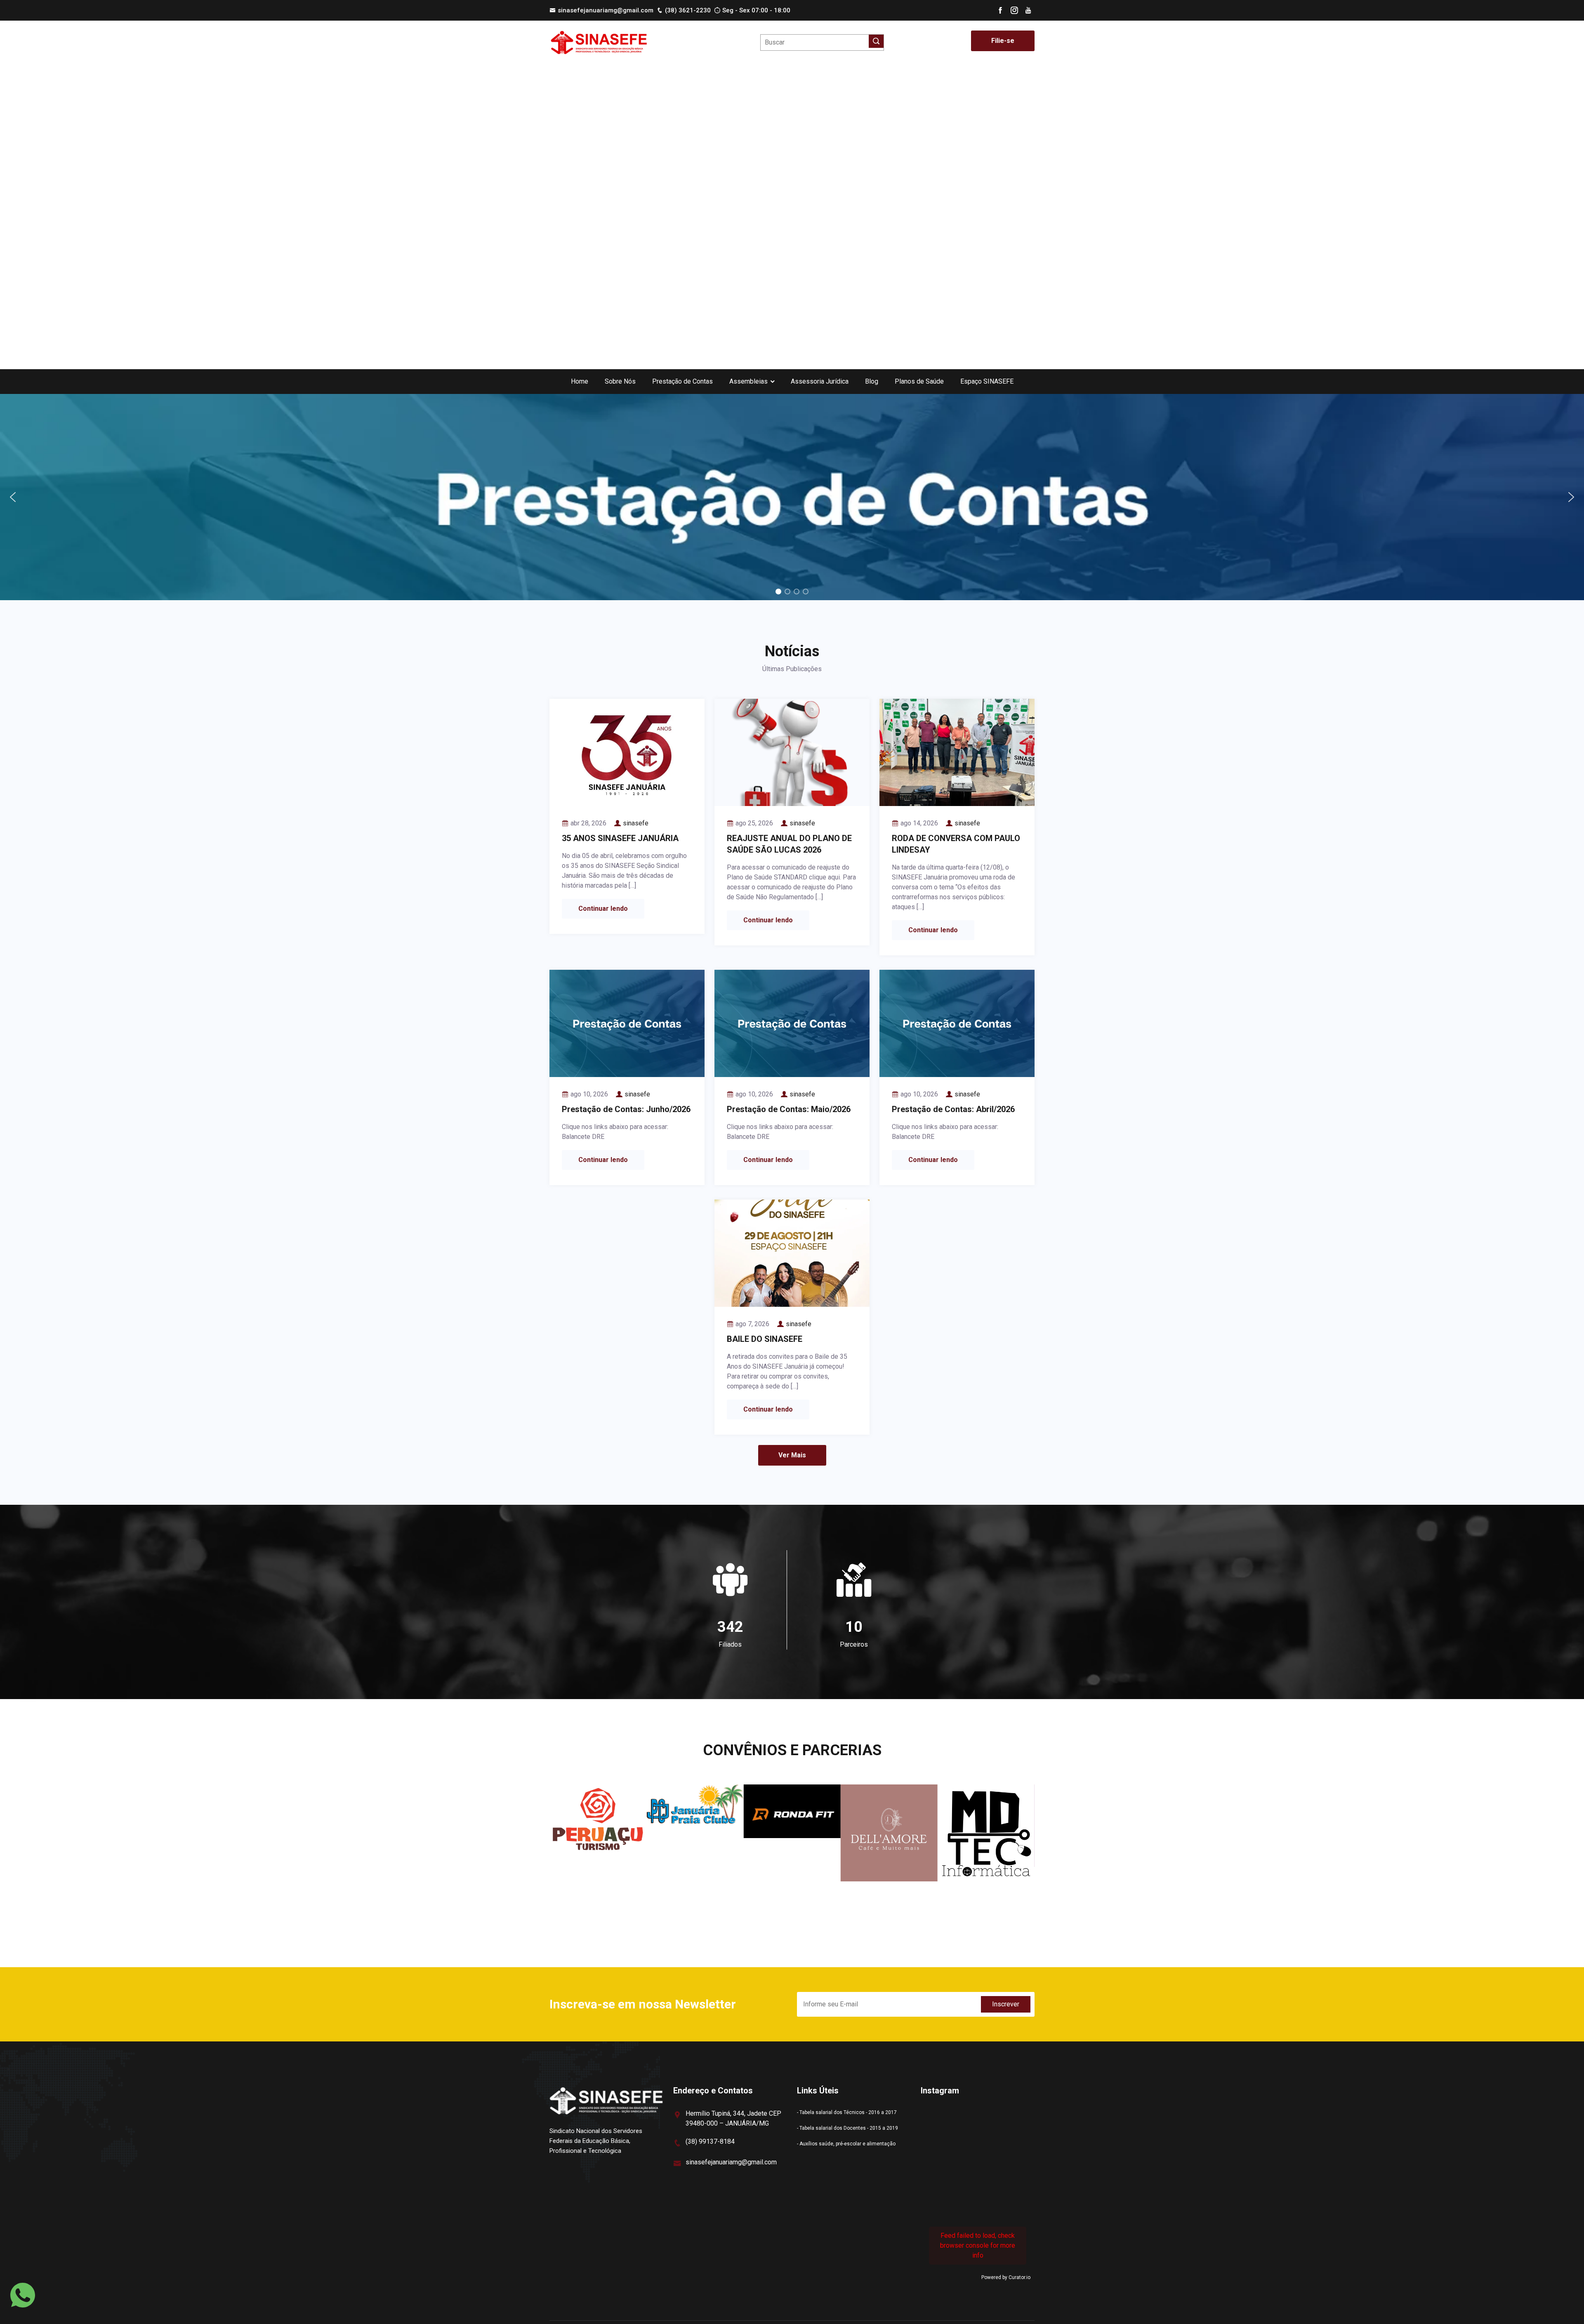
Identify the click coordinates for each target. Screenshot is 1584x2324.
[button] (792, 497)
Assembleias (748, 381)
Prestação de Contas (682, 381)
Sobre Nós (620, 381)
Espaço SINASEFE (987, 381)
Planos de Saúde (919, 381)
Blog (872, 381)
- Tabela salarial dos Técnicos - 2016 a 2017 (847, 2112)
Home (580, 381)
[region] (792, 497)
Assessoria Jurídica (820, 381)
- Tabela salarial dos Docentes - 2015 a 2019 (847, 2128)
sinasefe (636, 823)
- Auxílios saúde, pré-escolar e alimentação (846, 2144)
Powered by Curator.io (1006, 2277)
